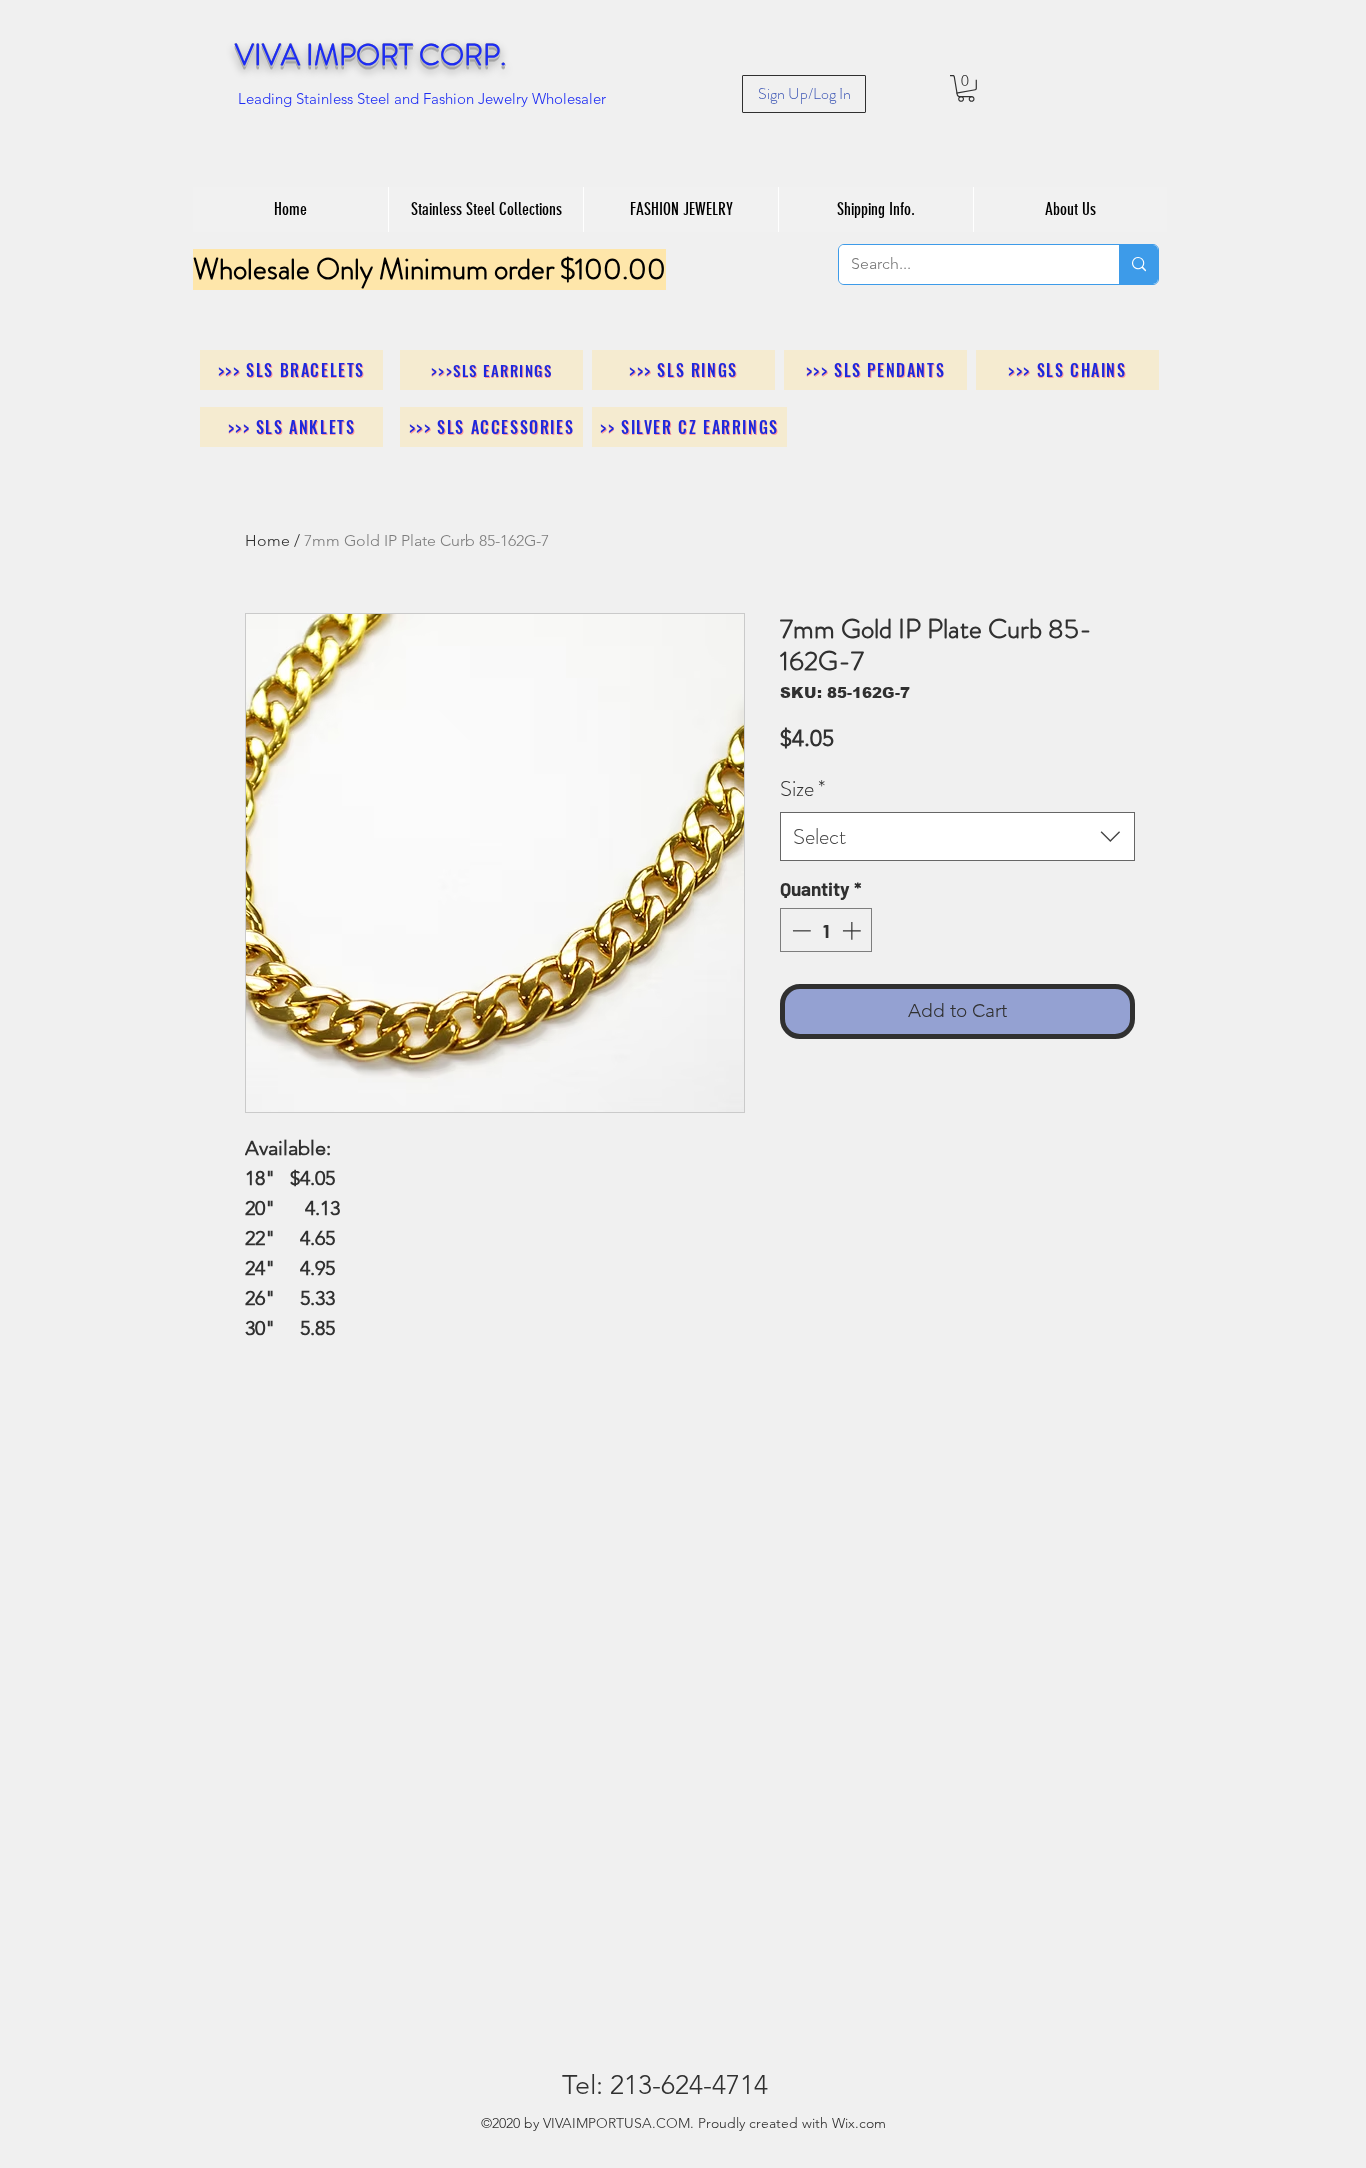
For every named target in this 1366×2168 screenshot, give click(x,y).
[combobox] (957, 836)
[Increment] (853, 930)
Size (802, 788)
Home (267, 540)
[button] (966, 88)
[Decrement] (799, 930)
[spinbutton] (826, 930)
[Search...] (1138, 264)
